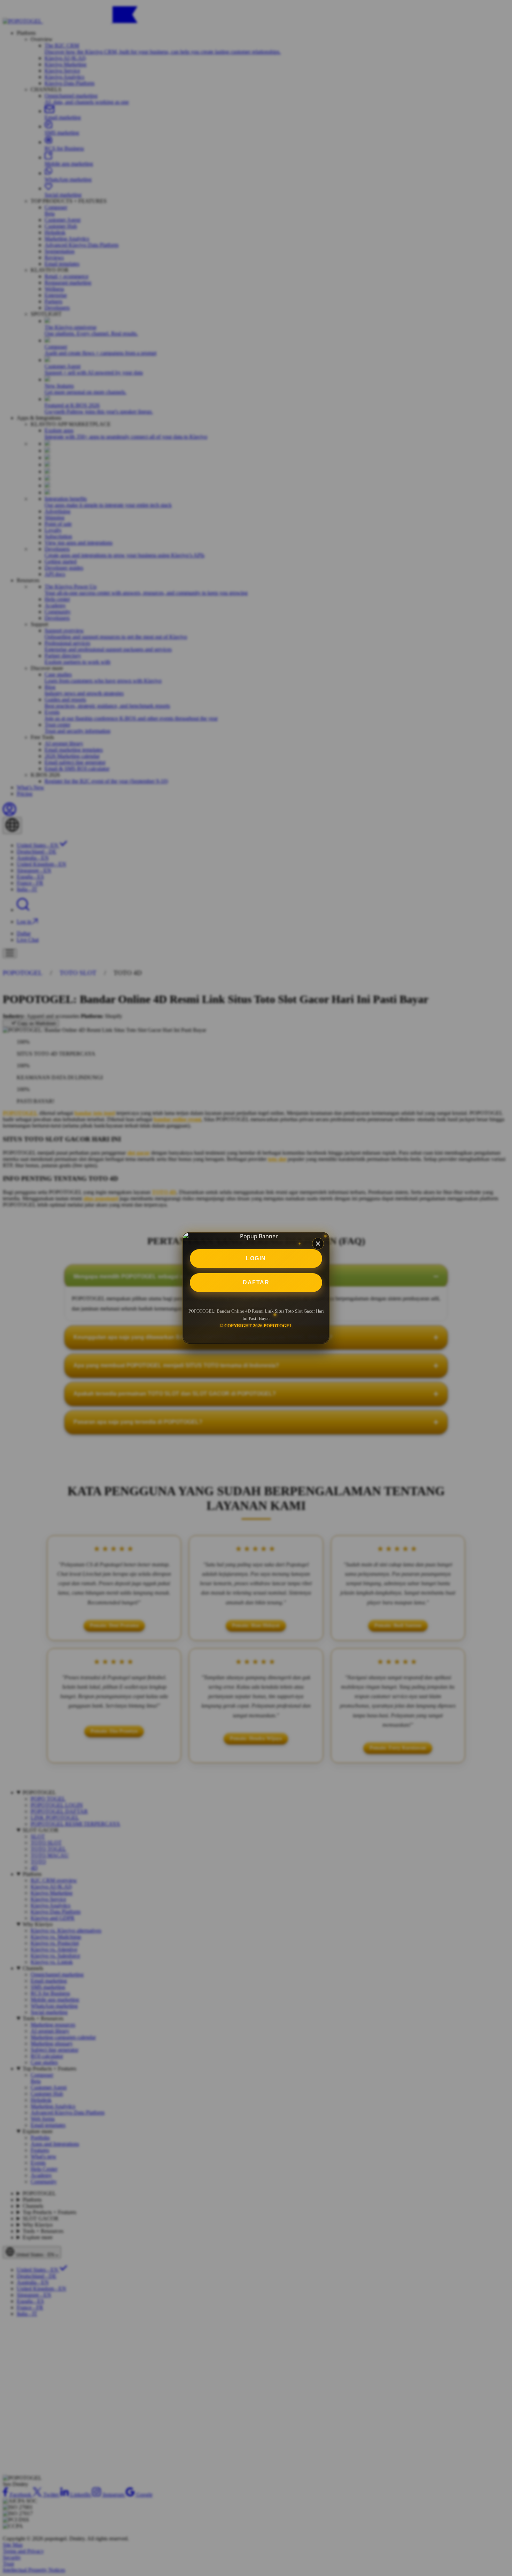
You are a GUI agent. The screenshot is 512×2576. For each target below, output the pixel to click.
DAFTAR (256, 1282)
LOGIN (256, 1258)
